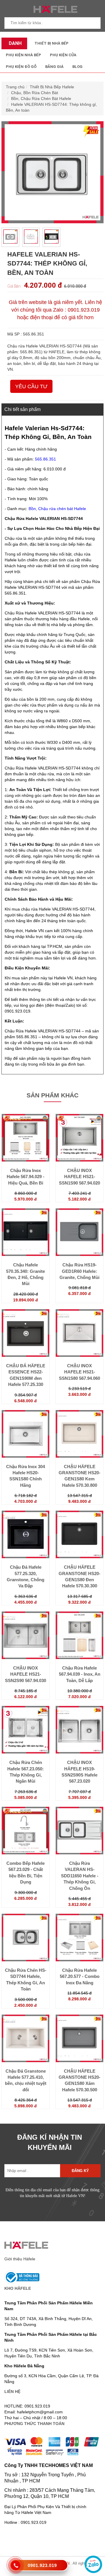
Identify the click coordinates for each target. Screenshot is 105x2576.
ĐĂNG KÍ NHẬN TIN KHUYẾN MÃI (50, 2142)
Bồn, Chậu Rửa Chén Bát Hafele (41, 99)
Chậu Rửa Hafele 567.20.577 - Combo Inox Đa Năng (80, 1976)
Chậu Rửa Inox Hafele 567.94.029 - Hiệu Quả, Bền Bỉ (26, 1177)
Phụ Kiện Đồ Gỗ (21, 67)
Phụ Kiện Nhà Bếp (23, 55)
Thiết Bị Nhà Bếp (51, 43)
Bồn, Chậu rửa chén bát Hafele (57, 509)
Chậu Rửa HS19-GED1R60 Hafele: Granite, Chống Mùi (79, 1271)
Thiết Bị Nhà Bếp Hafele (52, 87)
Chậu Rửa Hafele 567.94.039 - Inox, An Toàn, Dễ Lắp (80, 1674)
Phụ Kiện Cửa (63, 55)
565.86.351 (45, 459)
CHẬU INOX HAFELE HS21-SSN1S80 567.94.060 (79, 1372)
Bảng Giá (54, 67)
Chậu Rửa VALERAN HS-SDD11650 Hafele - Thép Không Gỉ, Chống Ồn (80, 1876)
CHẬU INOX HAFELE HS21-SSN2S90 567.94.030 (26, 1674)
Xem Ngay (26, 1164)
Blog (77, 67)
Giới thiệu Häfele (20, 2259)
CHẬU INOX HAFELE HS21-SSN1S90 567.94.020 (79, 1177)
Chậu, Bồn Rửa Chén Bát (35, 93)
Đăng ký (80, 2171)
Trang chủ (15, 87)
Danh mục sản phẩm (14, 45)
